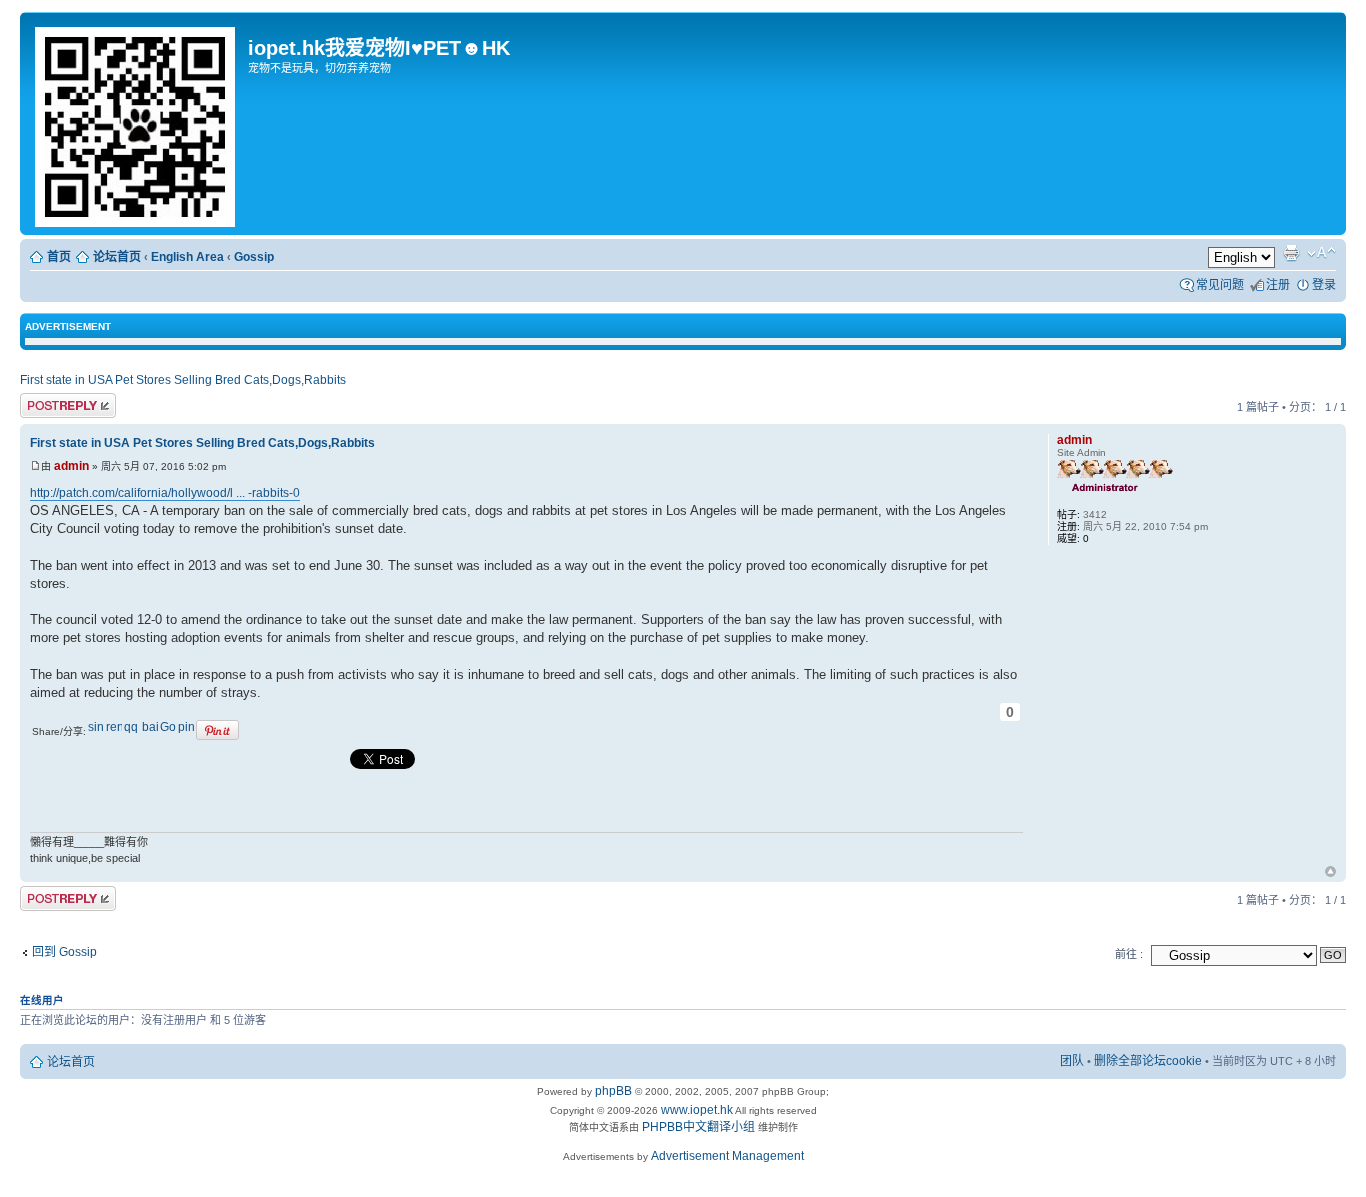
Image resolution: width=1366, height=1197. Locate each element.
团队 (1072, 1061)
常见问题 (1220, 285)
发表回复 (44, 403)
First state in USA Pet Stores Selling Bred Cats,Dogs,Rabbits (183, 380)
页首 (1330, 873)
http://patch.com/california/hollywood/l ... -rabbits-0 (165, 493)
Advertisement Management (727, 1156)
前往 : (1129, 954)
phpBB (613, 1091)
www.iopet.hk (695, 1110)
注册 (1278, 285)
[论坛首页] (136, 123)
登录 (1324, 285)
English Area (187, 257)
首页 (59, 257)
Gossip (254, 257)
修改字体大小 (1321, 253)
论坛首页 (117, 257)
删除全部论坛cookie (1148, 1061)
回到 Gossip (64, 952)
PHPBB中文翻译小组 (698, 1127)
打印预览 (1291, 253)
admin (71, 466)
